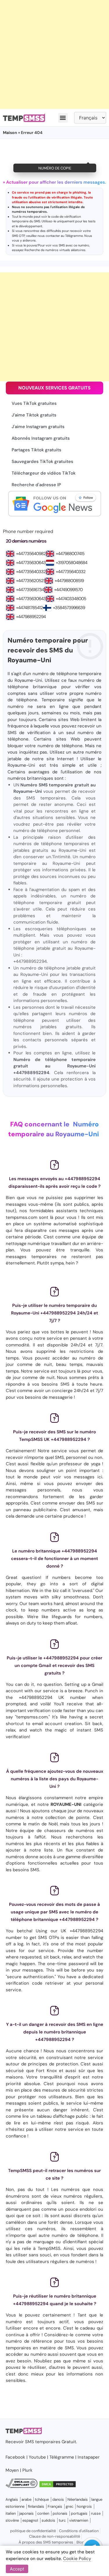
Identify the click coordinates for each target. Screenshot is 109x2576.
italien (11, 2513)
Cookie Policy (77, 2559)
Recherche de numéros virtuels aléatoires (55, 250)
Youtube (37, 2457)
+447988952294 (31, 617)
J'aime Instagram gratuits (38, 427)
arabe (26, 2499)
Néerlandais (78, 2499)
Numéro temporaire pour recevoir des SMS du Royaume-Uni (48, 650)
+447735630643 (31, 563)
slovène (12, 2520)
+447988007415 (70, 554)
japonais (26, 2513)
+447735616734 (30, 590)
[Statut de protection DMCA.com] (58, 2486)
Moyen (12, 2470)
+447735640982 (31, 554)
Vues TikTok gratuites (34, 403)
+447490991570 (68, 590)
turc (62, 2520)
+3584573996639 (69, 608)
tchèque (42, 2499)
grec (69, 2506)
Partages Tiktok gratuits (36, 450)
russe (96, 2513)
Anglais (12, 2499)
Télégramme (74, 236)
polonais (60, 2513)
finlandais (36, 2506)
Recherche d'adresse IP (36, 485)
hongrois (84, 2506)
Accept (17, 2569)
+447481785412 (29, 608)
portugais (79, 2513)
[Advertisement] (54, 54)
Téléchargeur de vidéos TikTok (44, 473)
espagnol (30, 2520)
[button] (63, 118)
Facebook (15, 2457)
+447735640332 (31, 572)
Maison (10, 133)
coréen (43, 2513)
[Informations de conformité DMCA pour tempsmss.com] (22, 2486)
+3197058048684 (72, 563)
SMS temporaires (43, 2442)
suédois (48, 2520)
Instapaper (89, 2457)
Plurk (27, 2470)
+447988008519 (69, 581)
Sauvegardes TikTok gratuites (42, 461)
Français (55, 2506)
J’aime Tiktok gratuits (34, 415)
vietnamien (79, 2520)
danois (58, 2499)
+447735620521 (30, 581)
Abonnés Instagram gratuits (41, 438)
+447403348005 (71, 599)
